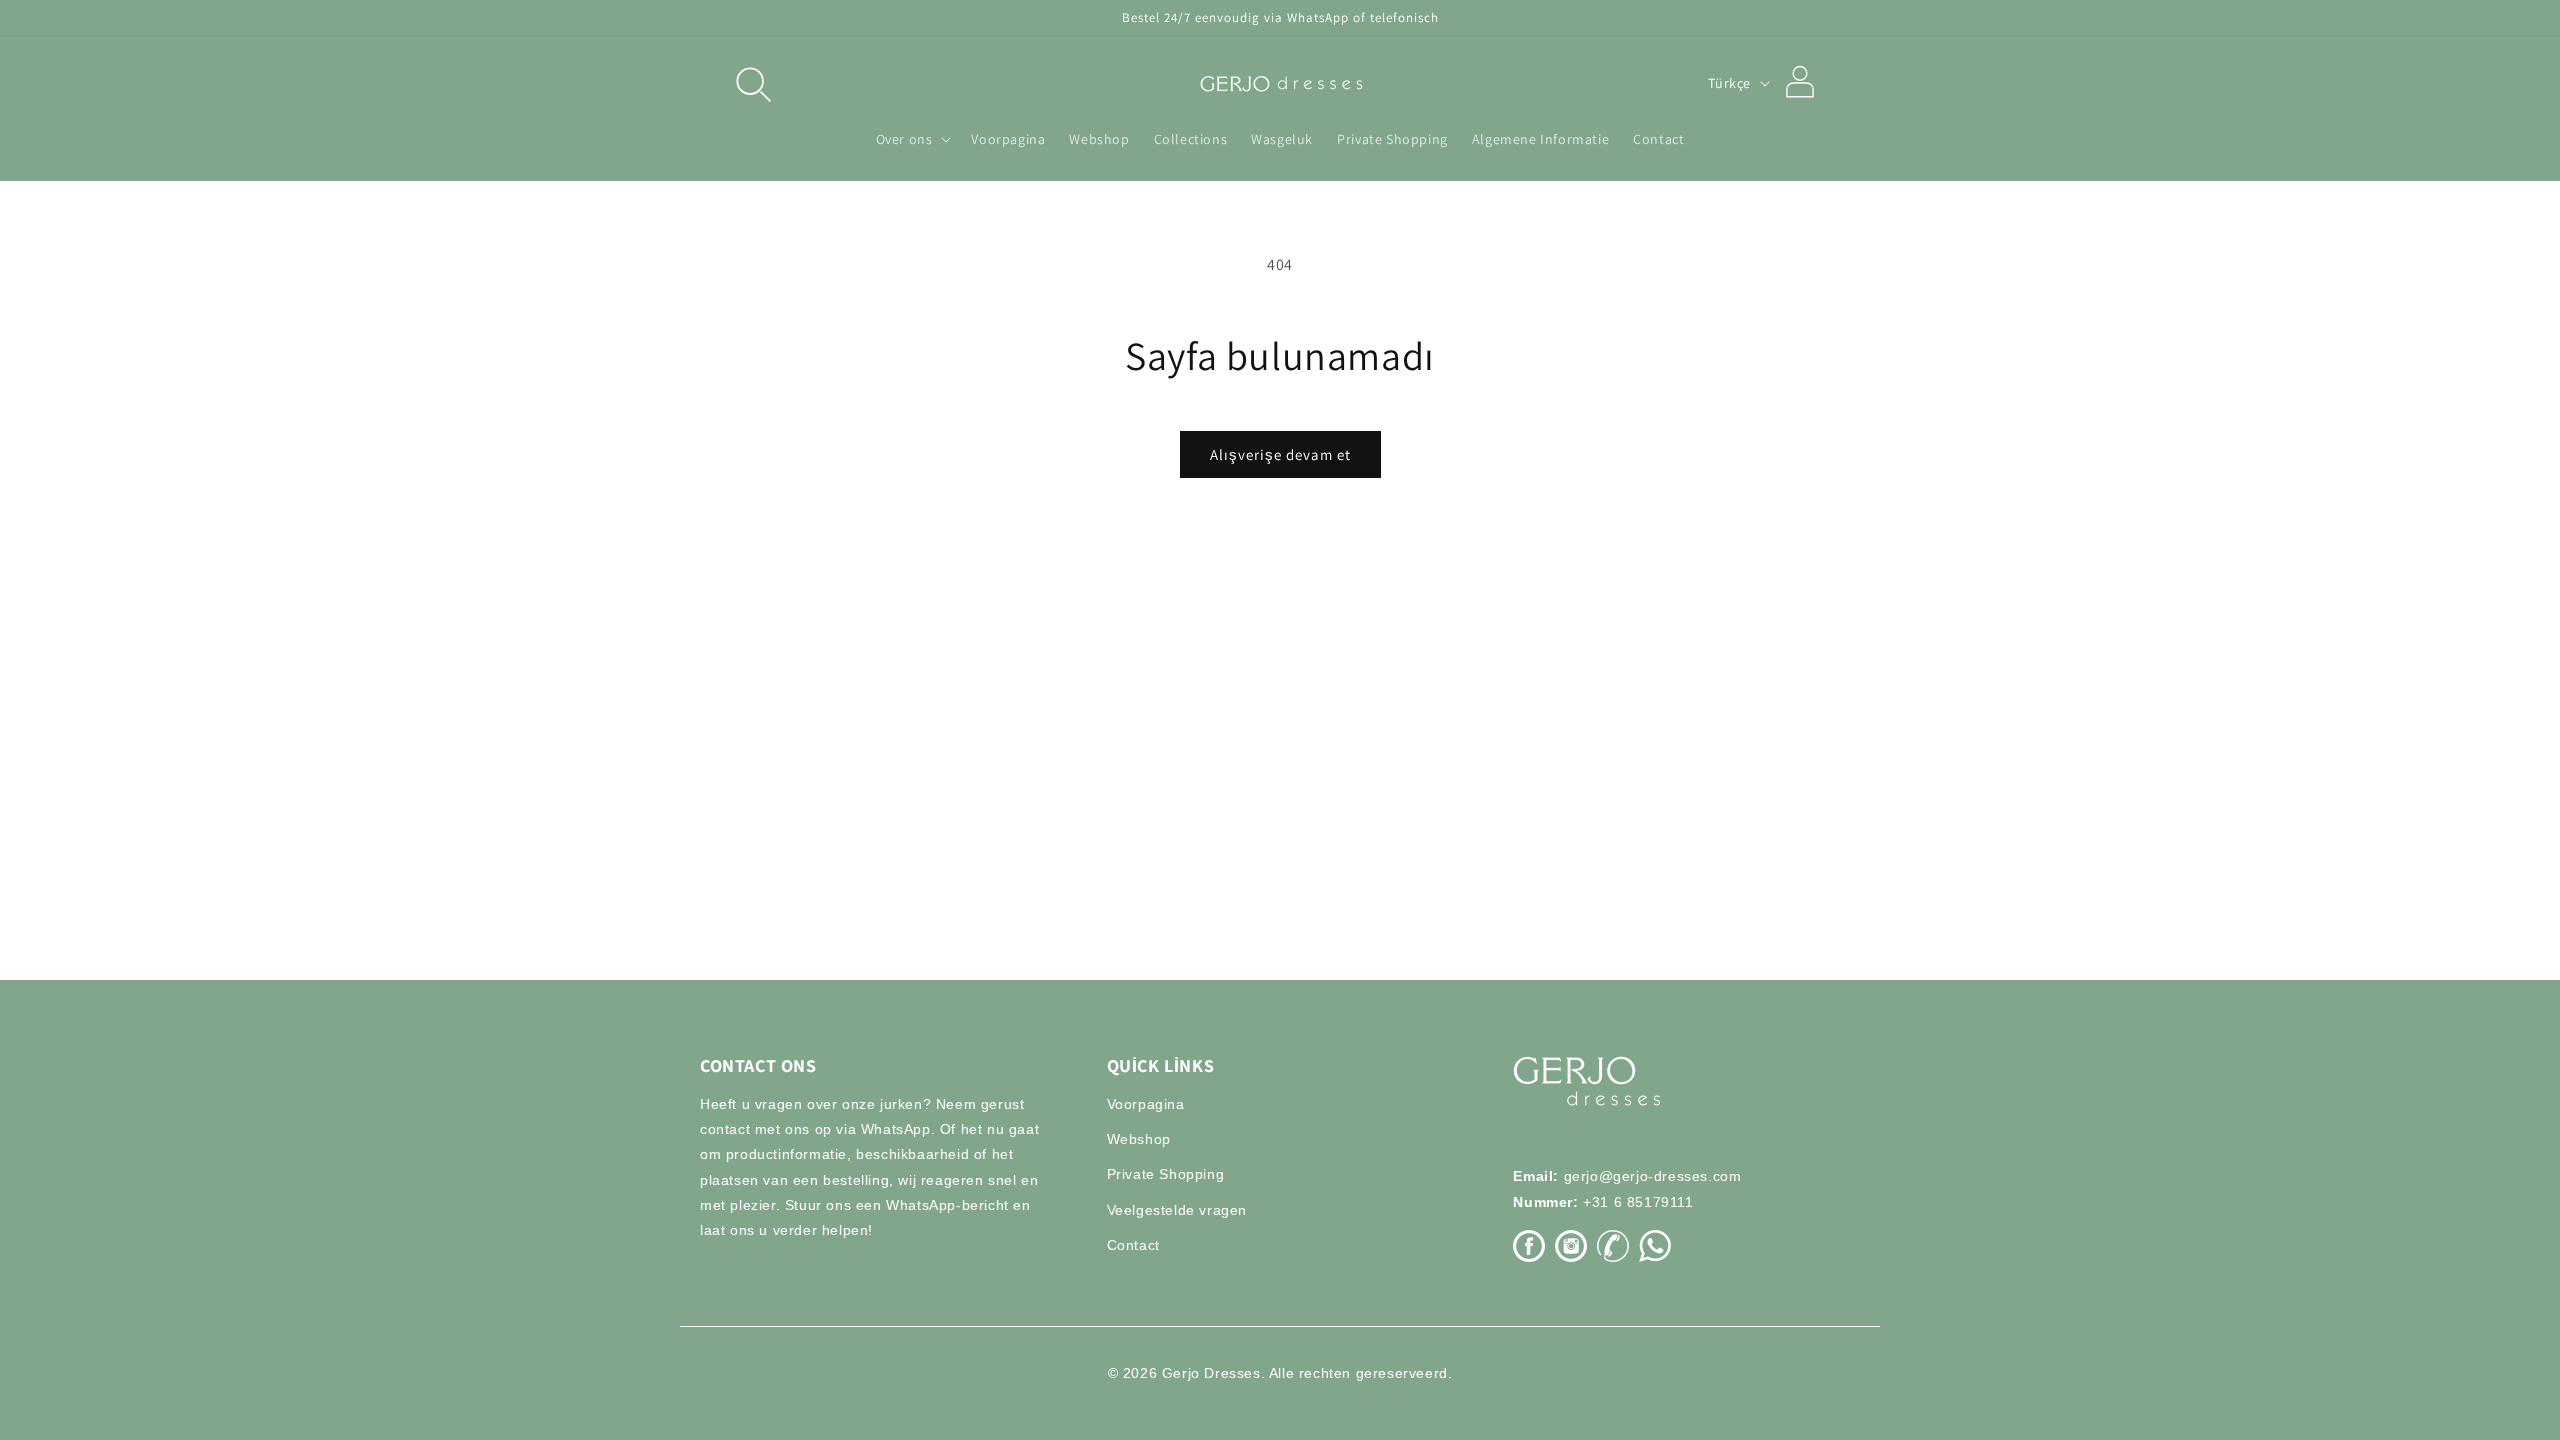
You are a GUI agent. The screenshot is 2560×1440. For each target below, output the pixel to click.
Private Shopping (1166, 1174)
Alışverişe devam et (1280, 454)
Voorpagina (1146, 1104)
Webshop (1139, 1139)
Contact (1133, 1245)
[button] (752, 83)
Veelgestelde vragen (1177, 1210)
